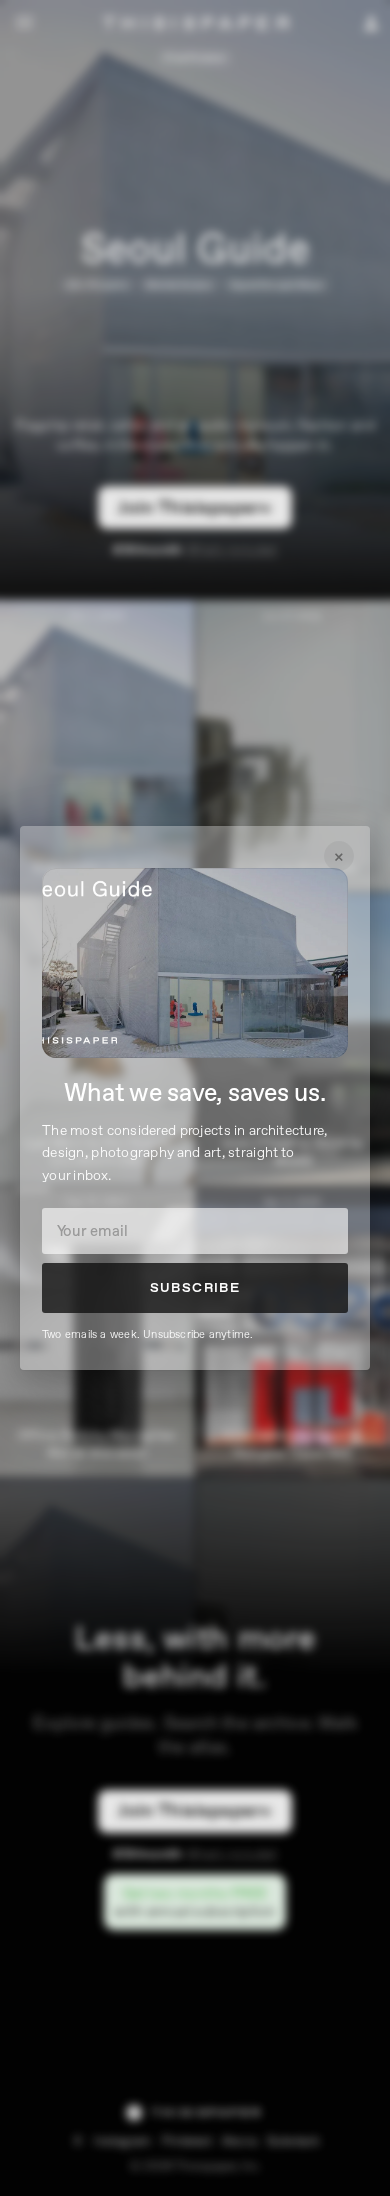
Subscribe (195, 1288)
